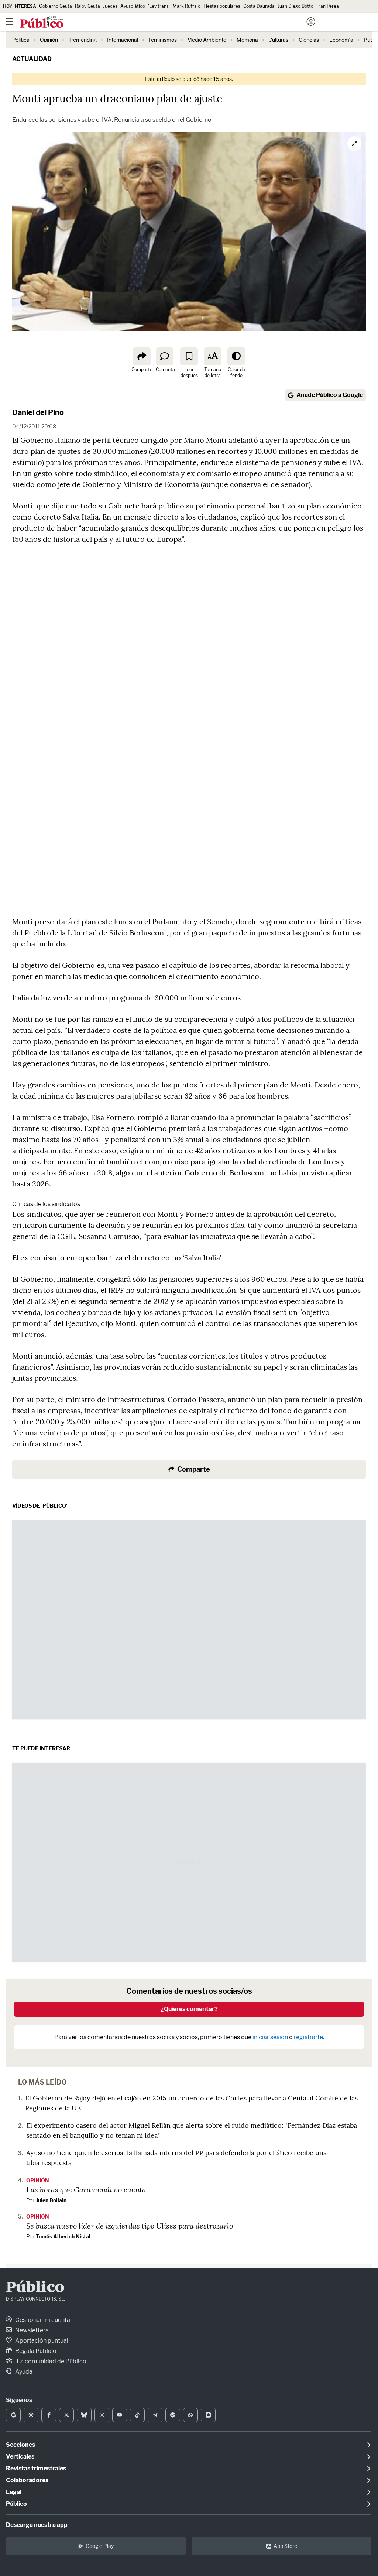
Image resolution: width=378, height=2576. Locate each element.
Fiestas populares (222, 6)
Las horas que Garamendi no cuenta (86, 2189)
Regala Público (35, 2351)
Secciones (20, 2445)
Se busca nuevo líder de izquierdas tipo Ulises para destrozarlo (130, 2226)
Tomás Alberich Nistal (63, 2236)
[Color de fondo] (236, 356)
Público (35, 2288)
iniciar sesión (270, 2037)
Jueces (110, 6)
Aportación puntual (41, 2341)
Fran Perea (328, 6)
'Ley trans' (159, 6)
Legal (14, 2492)
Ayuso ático (133, 6)
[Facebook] (49, 2415)
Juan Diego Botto (295, 6)
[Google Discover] (31, 2415)
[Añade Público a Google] (13, 2415)
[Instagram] (102, 2415)
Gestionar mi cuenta (42, 2320)
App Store (285, 2546)
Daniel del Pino (38, 412)
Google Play (100, 2546)
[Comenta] (165, 356)
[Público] (176, 23)
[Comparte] (142, 356)
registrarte (308, 2037)
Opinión (49, 40)
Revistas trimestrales (36, 2468)
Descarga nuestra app (37, 2525)
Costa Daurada (259, 6)
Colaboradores (27, 2480)
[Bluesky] (84, 2415)
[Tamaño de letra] (213, 356)
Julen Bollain (51, 2200)
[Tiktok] (137, 2415)
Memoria (247, 40)
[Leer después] (189, 356)
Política (21, 40)
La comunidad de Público (51, 2361)
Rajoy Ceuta (87, 6)
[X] (66, 2415)
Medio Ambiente (207, 40)
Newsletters (31, 2330)
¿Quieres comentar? (189, 2009)
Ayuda (23, 2372)
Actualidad (32, 59)
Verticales (20, 2457)
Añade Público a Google (330, 395)
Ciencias (309, 40)
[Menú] (9, 22)
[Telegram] (155, 2415)
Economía (341, 40)
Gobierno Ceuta (56, 6)
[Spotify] (173, 2415)
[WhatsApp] (190, 2415)
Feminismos (163, 40)
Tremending (83, 40)
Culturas (278, 40)
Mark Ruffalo (187, 6)
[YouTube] (120, 2415)
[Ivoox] (208, 2415)
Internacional (123, 40)
